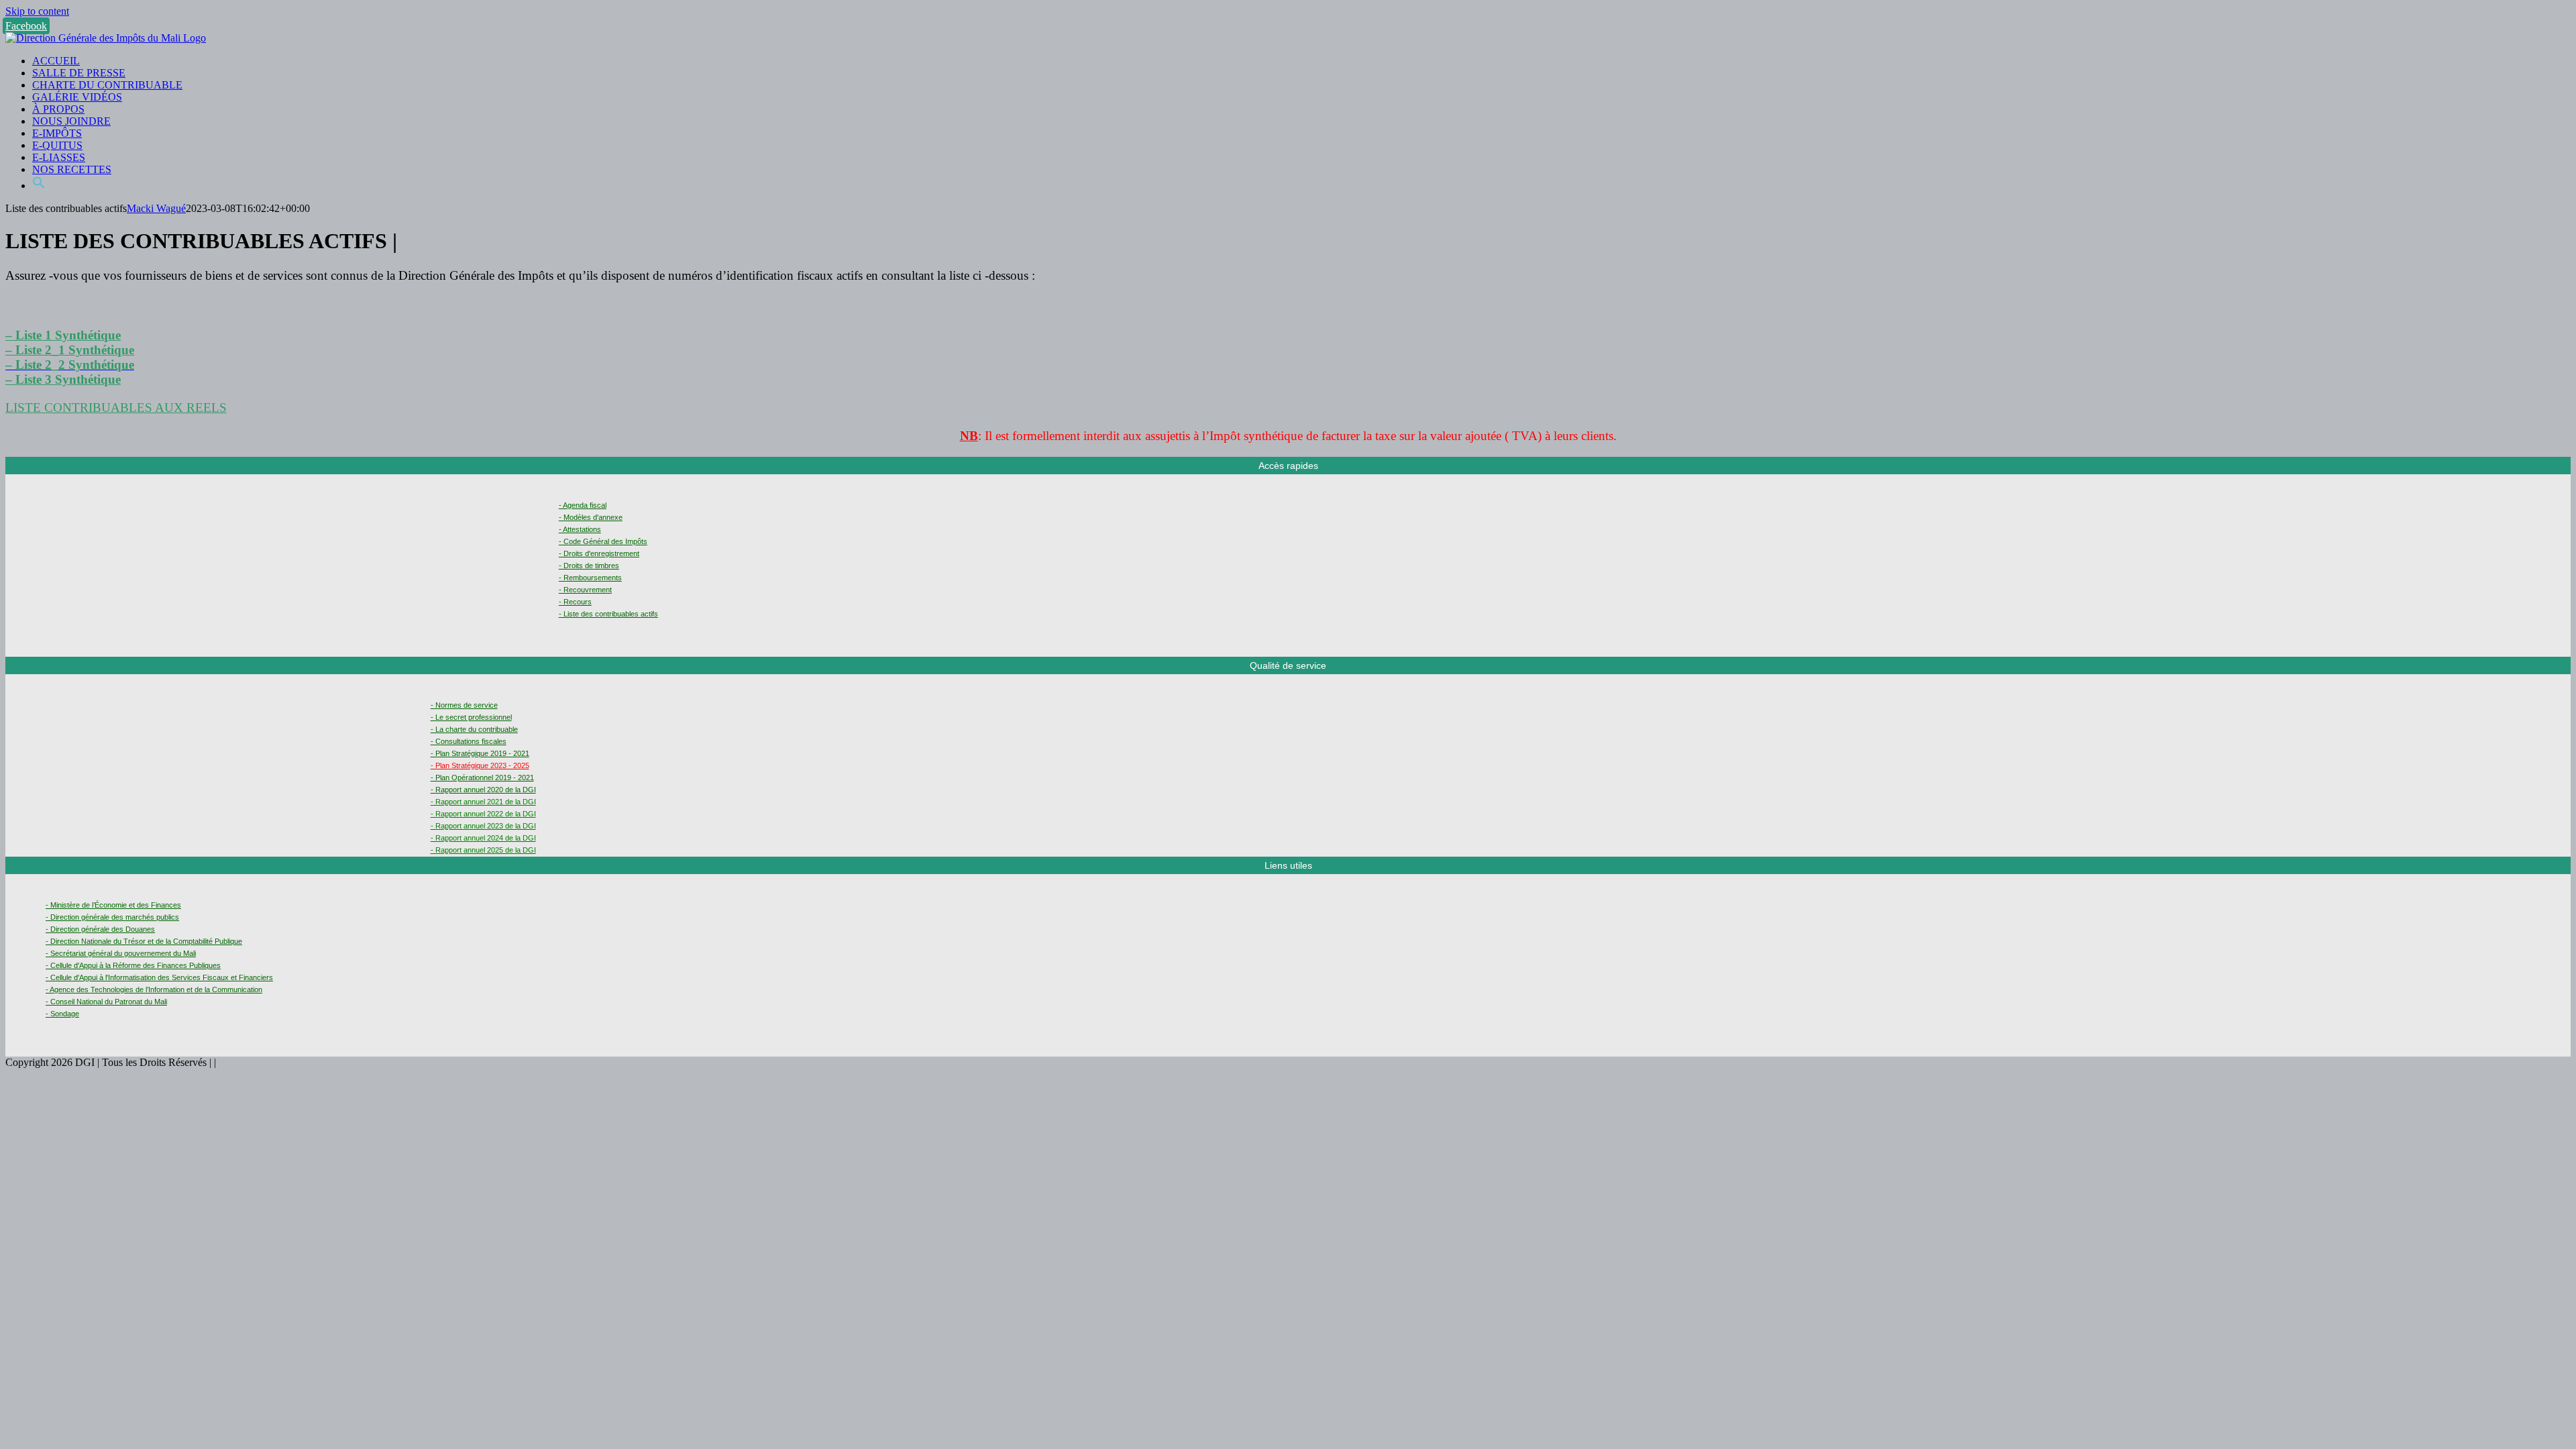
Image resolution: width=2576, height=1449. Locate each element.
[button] (39, 185)
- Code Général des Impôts (603, 541)
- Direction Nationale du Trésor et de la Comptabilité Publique (144, 941)
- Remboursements (590, 578)
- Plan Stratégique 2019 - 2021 (480, 753)
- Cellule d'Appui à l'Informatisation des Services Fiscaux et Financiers (159, 977)
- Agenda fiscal (583, 505)
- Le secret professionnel (471, 717)
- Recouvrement (585, 590)
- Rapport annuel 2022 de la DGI (483, 814)
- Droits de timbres (589, 566)
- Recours (575, 602)
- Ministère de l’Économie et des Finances (113, 905)
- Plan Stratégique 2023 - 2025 (480, 765)
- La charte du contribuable (474, 729)
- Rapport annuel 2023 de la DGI (483, 826)
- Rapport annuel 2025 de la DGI (483, 850)
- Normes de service (464, 705)
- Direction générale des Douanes (100, 929)
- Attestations (580, 529)
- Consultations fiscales (469, 741)
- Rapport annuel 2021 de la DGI (483, 802)
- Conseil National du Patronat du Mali (106, 1002)
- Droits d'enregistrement (599, 553)
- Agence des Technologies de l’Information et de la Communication (154, 989)
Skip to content (37, 11)
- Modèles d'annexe (591, 517)
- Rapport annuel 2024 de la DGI (483, 838)
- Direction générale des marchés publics (112, 917)
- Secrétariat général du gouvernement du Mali (121, 953)
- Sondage (62, 1014)
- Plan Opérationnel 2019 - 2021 (482, 777)
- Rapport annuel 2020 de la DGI (483, 790)
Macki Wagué (156, 208)
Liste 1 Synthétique (68, 335)
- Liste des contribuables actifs (608, 614)
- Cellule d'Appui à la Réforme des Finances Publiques (133, 965)
